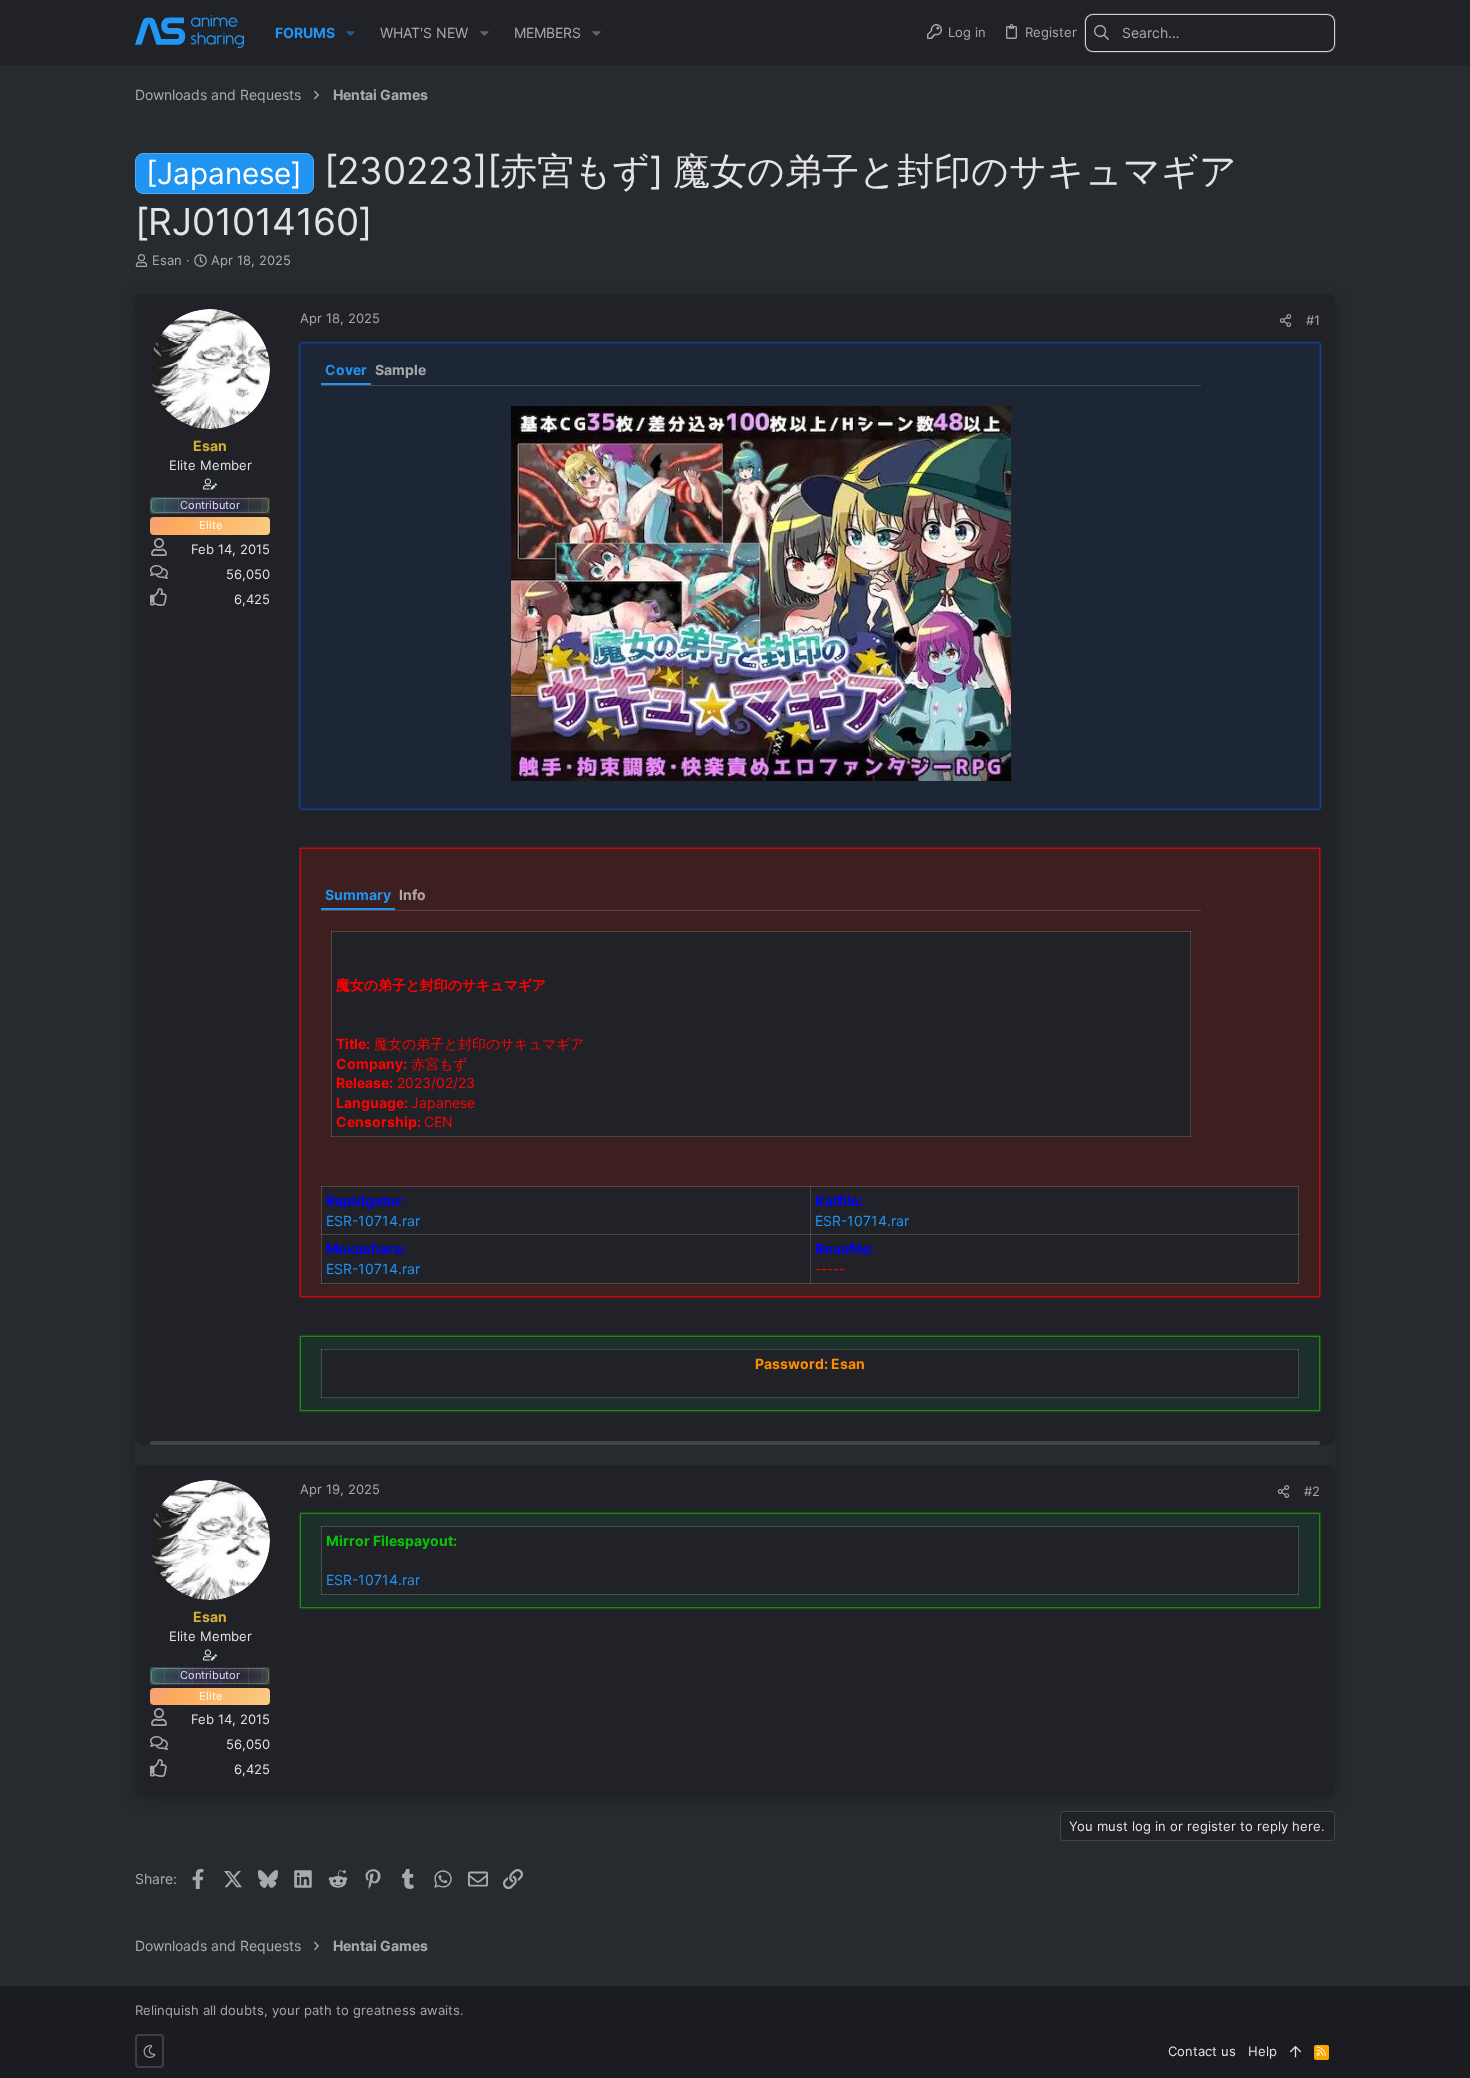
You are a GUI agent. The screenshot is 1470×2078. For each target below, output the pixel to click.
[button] (350, 33)
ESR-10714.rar (373, 1220)
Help (1262, 2051)
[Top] (1295, 2051)
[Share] (1285, 320)
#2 (1312, 1491)
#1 (1313, 320)
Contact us (1202, 2051)
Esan (167, 260)
